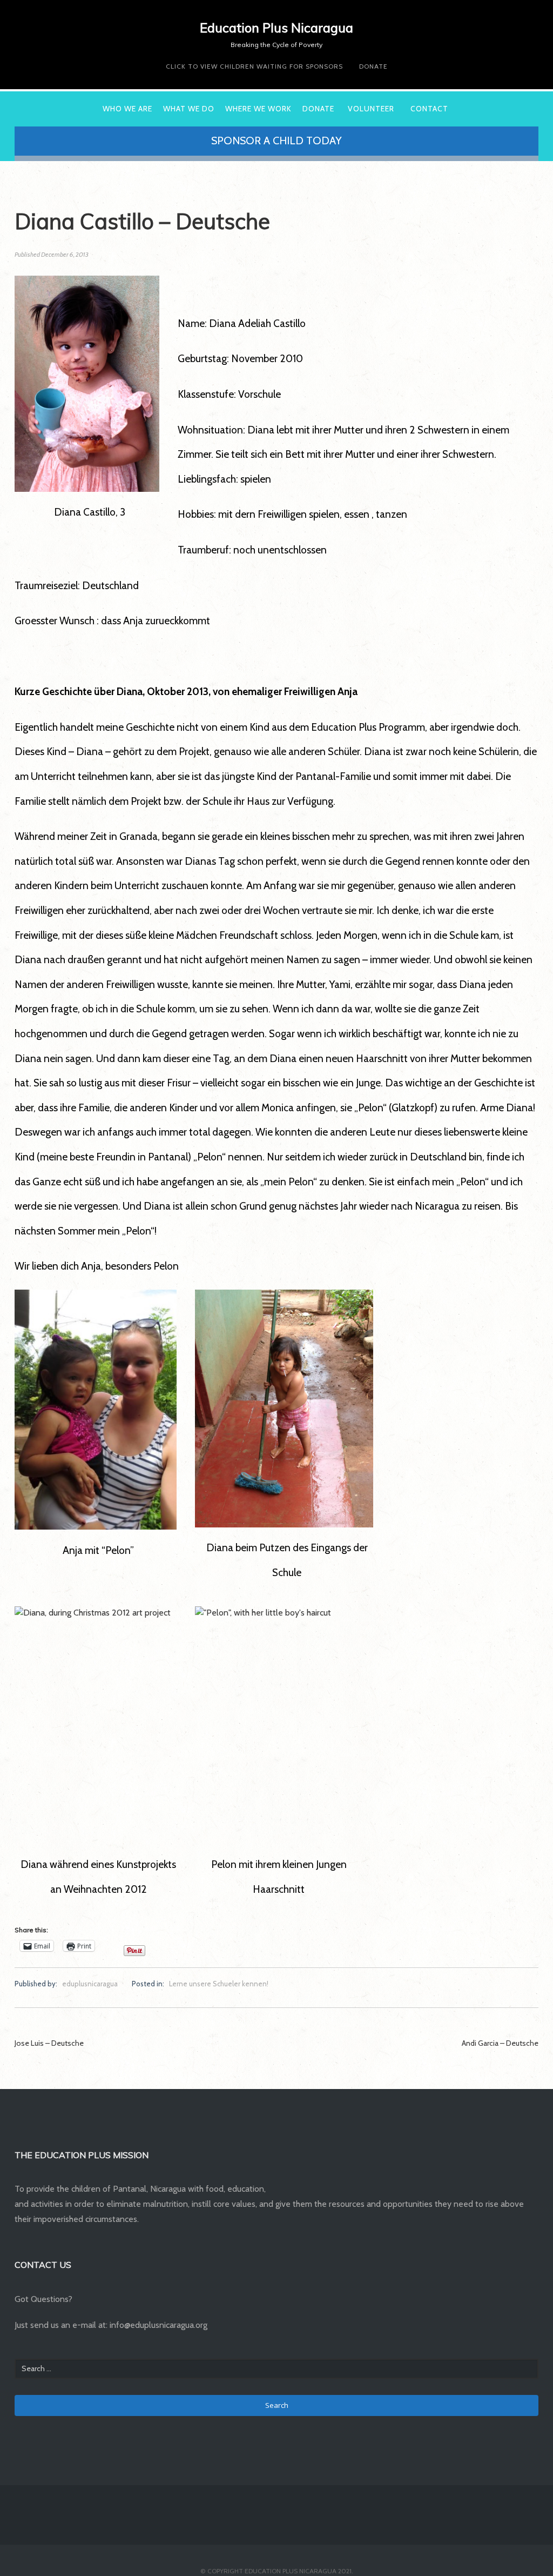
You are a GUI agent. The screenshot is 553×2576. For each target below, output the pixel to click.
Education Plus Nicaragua (276, 28)
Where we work (258, 109)
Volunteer (371, 109)
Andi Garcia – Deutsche (500, 2043)
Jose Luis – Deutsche (49, 2043)
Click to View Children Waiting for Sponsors (254, 66)
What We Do (189, 109)
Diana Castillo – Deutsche (142, 221)
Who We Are (127, 109)
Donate (373, 66)
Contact (429, 109)
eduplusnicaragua (90, 1984)
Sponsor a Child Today (276, 141)
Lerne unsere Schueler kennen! (219, 1984)
